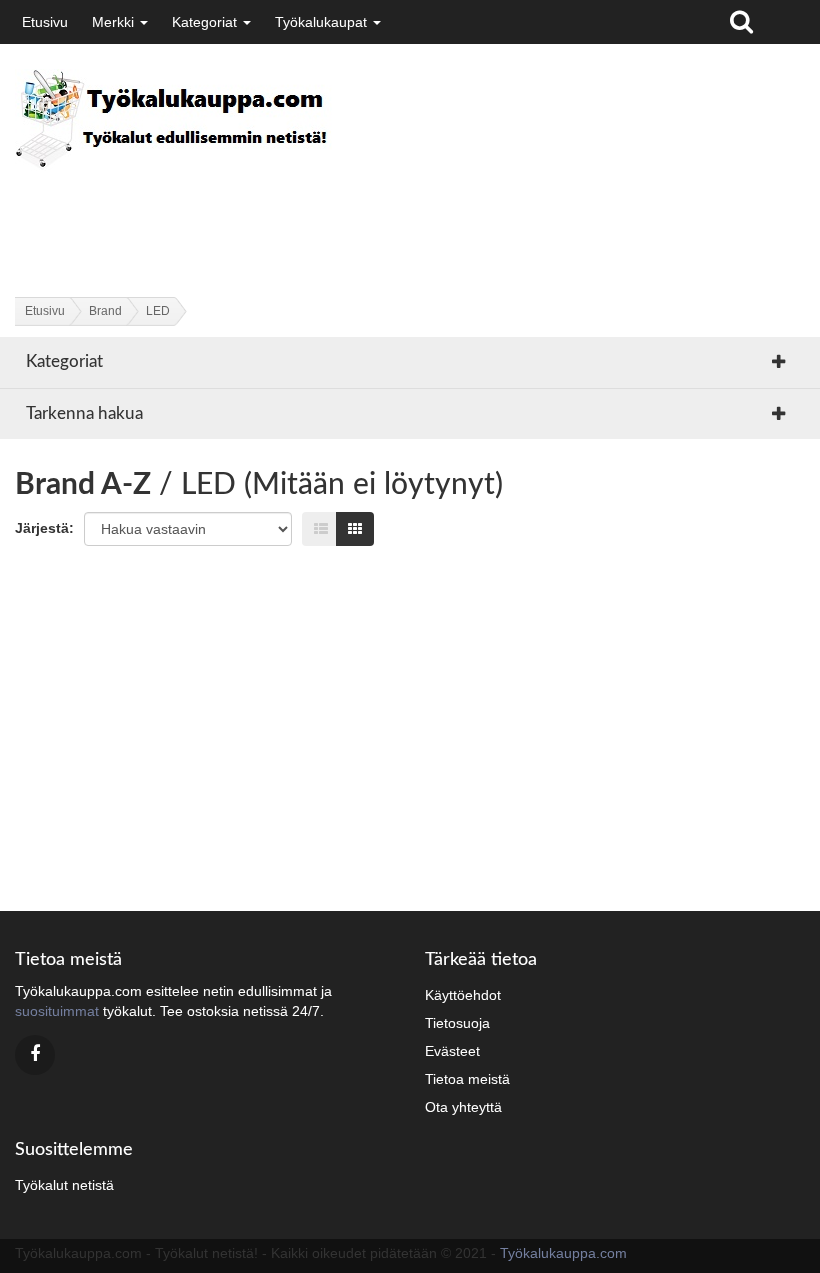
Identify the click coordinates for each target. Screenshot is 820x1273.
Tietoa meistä (467, 1079)
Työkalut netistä (64, 1185)
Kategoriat (206, 22)
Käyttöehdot (463, 995)
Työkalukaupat (323, 22)
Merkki (115, 22)
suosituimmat (57, 1011)
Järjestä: (44, 528)
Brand (105, 311)
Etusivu (45, 22)
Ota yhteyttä (463, 1107)
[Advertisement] (379, 216)
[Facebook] (35, 1055)
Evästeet (452, 1051)
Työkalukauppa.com (563, 1253)
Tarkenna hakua (84, 413)
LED (158, 311)
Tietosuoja (457, 1023)
